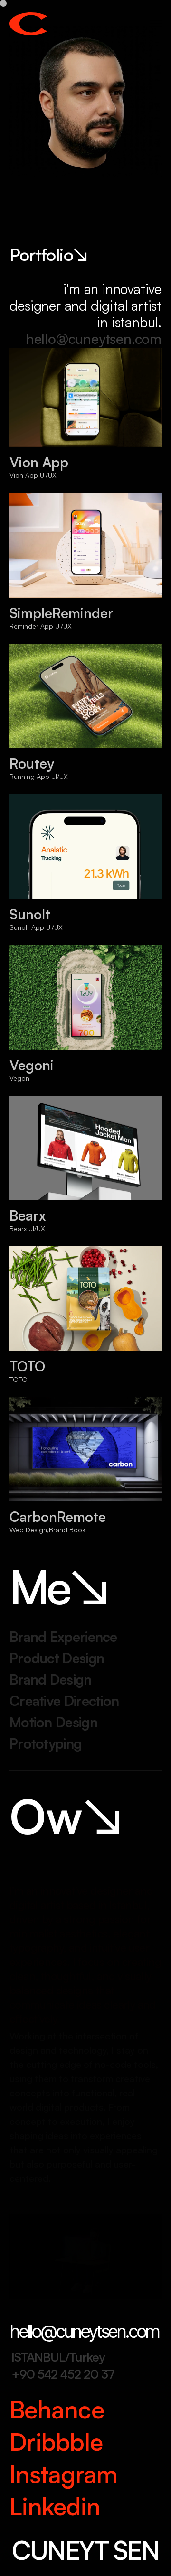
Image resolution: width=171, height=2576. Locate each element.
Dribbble (56, 2442)
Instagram (64, 2474)
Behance (57, 2409)
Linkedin (55, 2506)
